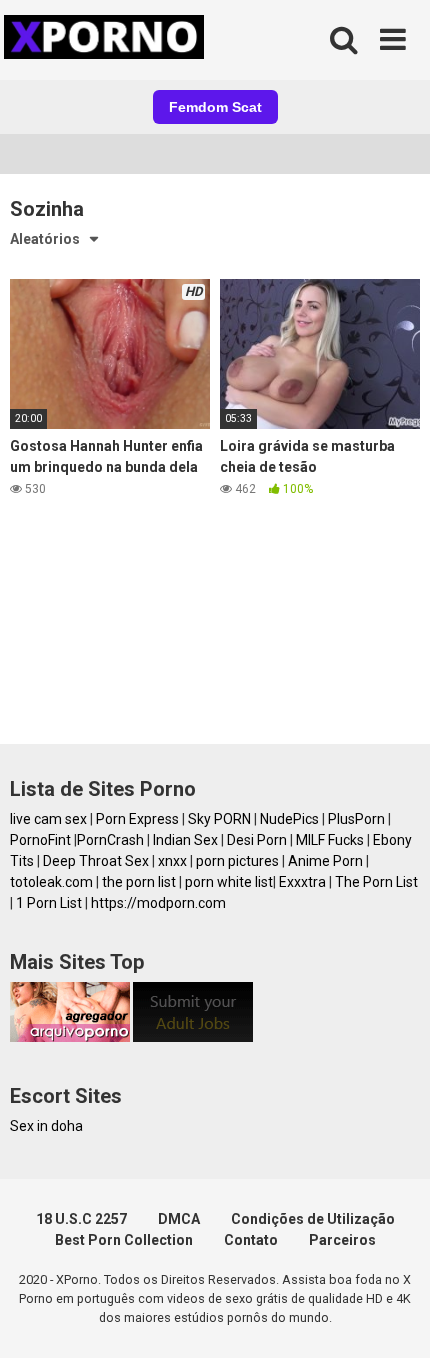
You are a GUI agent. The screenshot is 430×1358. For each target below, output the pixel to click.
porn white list (229, 882)
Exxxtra (302, 882)
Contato (251, 1240)
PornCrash (110, 840)
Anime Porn (325, 861)
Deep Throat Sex (96, 861)
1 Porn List (49, 903)
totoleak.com (51, 882)
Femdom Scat (215, 107)
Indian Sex (185, 840)
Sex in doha (46, 1126)
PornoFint (40, 840)
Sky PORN (219, 819)
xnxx (172, 861)
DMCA (179, 1219)
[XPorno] (107, 40)
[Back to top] (393, 1317)
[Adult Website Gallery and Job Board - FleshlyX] (193, 1037)
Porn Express (137, 819)
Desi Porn (257, 840)
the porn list (139, 882)
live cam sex (48, 819)
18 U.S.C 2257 (81, 1219)
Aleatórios (45, 239)
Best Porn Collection (124, 1240)
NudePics (289, 819)
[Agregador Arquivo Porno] (70, 1037)
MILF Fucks (330, 840)
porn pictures (237, 861)
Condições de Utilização (313, 1219)
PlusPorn (356, 819)
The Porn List (376, 882)
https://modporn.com (158, 903)
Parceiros (342, 1240)
